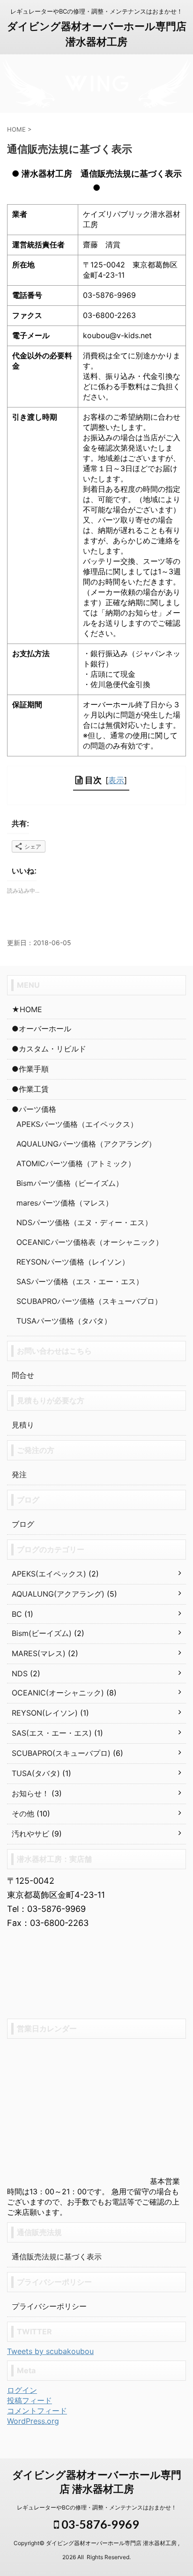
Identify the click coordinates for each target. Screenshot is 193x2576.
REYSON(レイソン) (45, 1713)
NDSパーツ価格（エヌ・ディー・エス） (84, 1222)
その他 (23, 1814)
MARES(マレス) (39, 1653)
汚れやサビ (30, 1834)
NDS (20, 1673)
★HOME (27, 1009)
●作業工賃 (30, 1089)
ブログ (23, 1524)
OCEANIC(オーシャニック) (58, 1693)
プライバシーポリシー (49, 2306)
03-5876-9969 (99, 2524)
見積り (23, 1425)
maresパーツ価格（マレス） (65, 1203)
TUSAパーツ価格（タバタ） (64, 1321)
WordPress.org (33, 2421)
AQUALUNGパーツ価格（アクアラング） (86, 1144)
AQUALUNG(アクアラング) (58, 1594)
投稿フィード (30, 2400)
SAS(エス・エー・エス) (52, 1733)
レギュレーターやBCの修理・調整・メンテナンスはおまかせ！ (97, 2507)
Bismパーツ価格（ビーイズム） (70, 1183)
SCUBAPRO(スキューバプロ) (61, 1753)
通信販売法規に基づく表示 (57, 2257)
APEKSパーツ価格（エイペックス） (77, 1124)
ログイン (22, 2390)
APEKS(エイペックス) (49, 1574)
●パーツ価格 (34, 1109)
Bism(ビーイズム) (42, 1633)
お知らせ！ (30, 1793)
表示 (116, 780)
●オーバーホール (41, 1029)
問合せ (23, 1375)
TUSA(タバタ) (36, 1773)
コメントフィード (37, 2411)
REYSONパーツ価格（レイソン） (73, 1262)
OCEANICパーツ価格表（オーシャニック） (90, 1242)
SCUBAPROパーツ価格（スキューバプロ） (89, 1301)
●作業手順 (30, 1069)
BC (17, 1614)
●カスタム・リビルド (49, 1049)
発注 (19, 1474)
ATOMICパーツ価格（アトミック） (76, 1163)
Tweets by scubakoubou (50, 2351)
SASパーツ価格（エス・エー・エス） (80, 1281)
